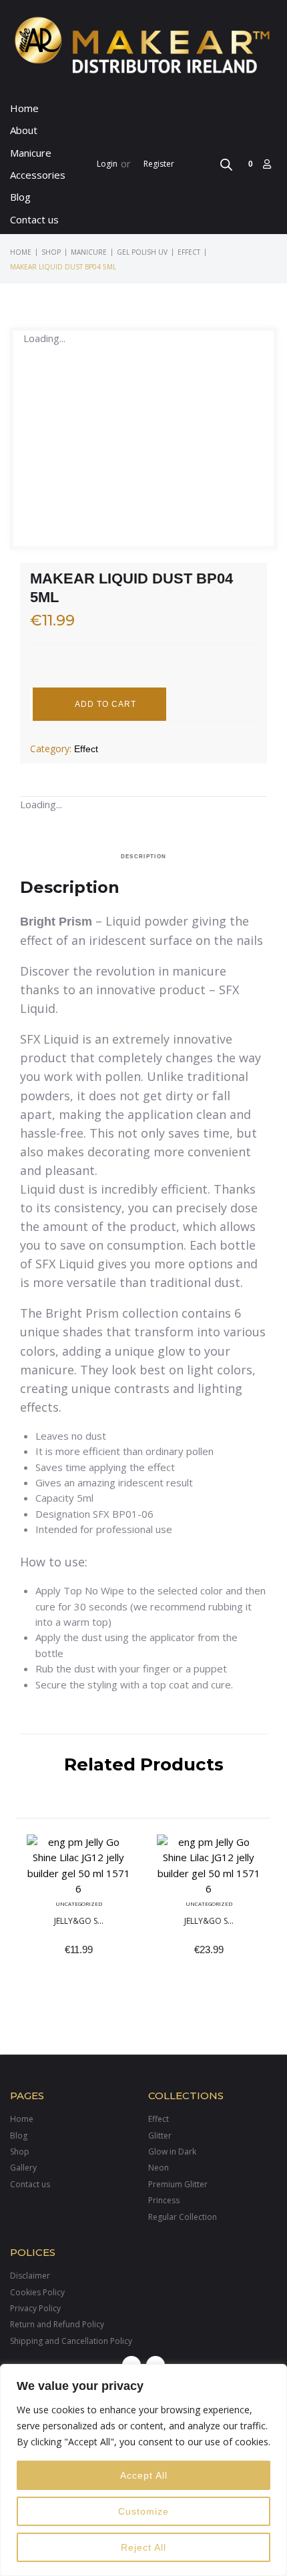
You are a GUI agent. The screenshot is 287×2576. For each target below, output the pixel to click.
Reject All (143, 2547)
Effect (189, 252)
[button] (38, 153)
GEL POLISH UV (142, 252)
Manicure (89, 252)
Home (21, 252)
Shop (51, 252)
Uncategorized (79, 1903)
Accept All (144, 2475)
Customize (143, 2511)
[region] (143, 2470)
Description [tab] (143, 857)
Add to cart (105, 704)
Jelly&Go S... (79, 1921)
